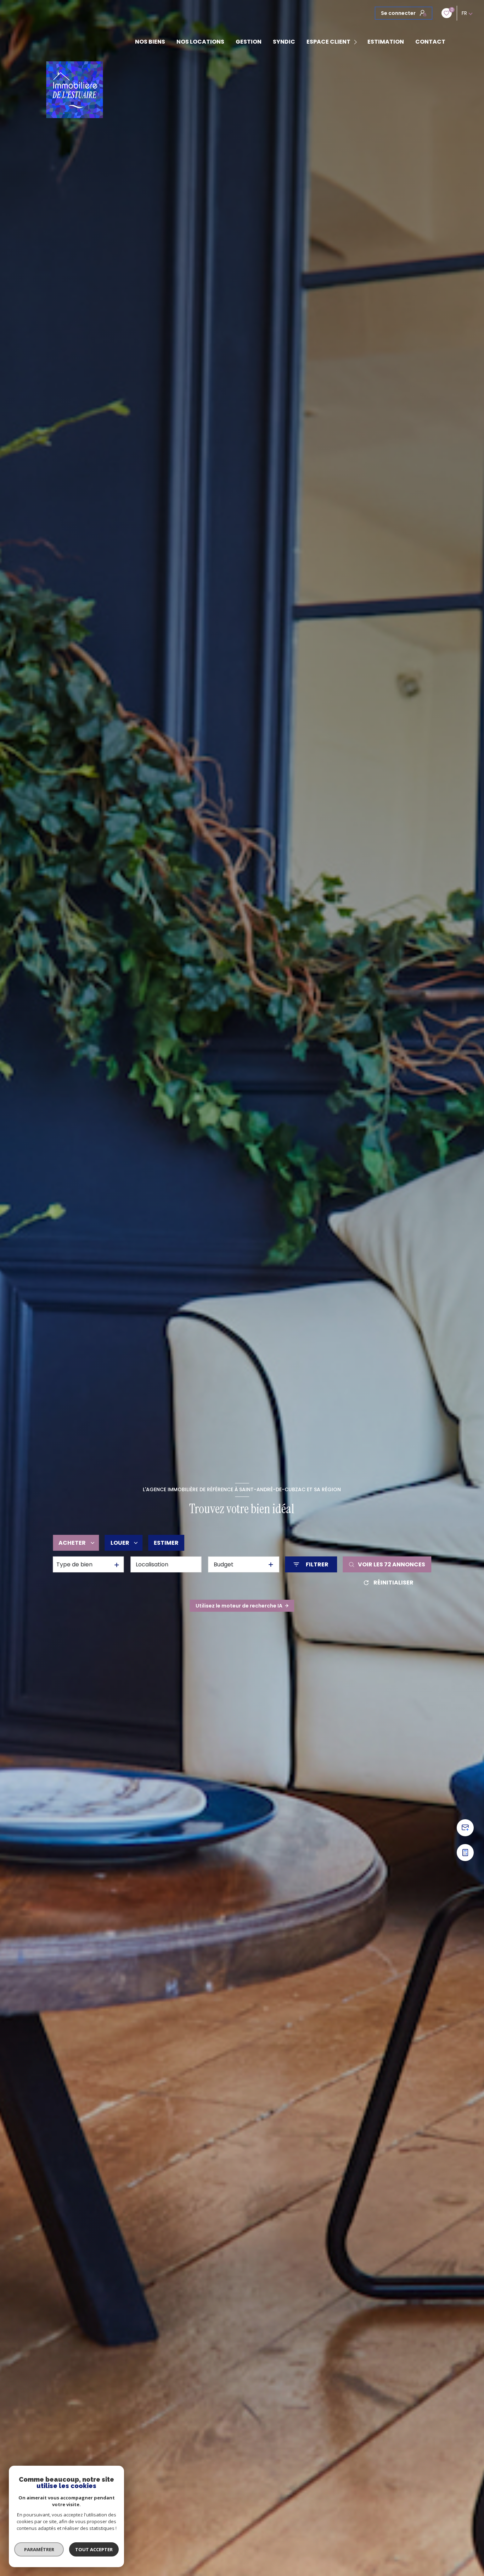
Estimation (386, 42)
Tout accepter (94, 2549)
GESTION (249, 42)
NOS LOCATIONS (200, 42)
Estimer (166, 1543)
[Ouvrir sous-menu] (357, 42)
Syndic (284, 42)
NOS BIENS (150, 42)
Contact (430, 42)
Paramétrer (39, 2549)
